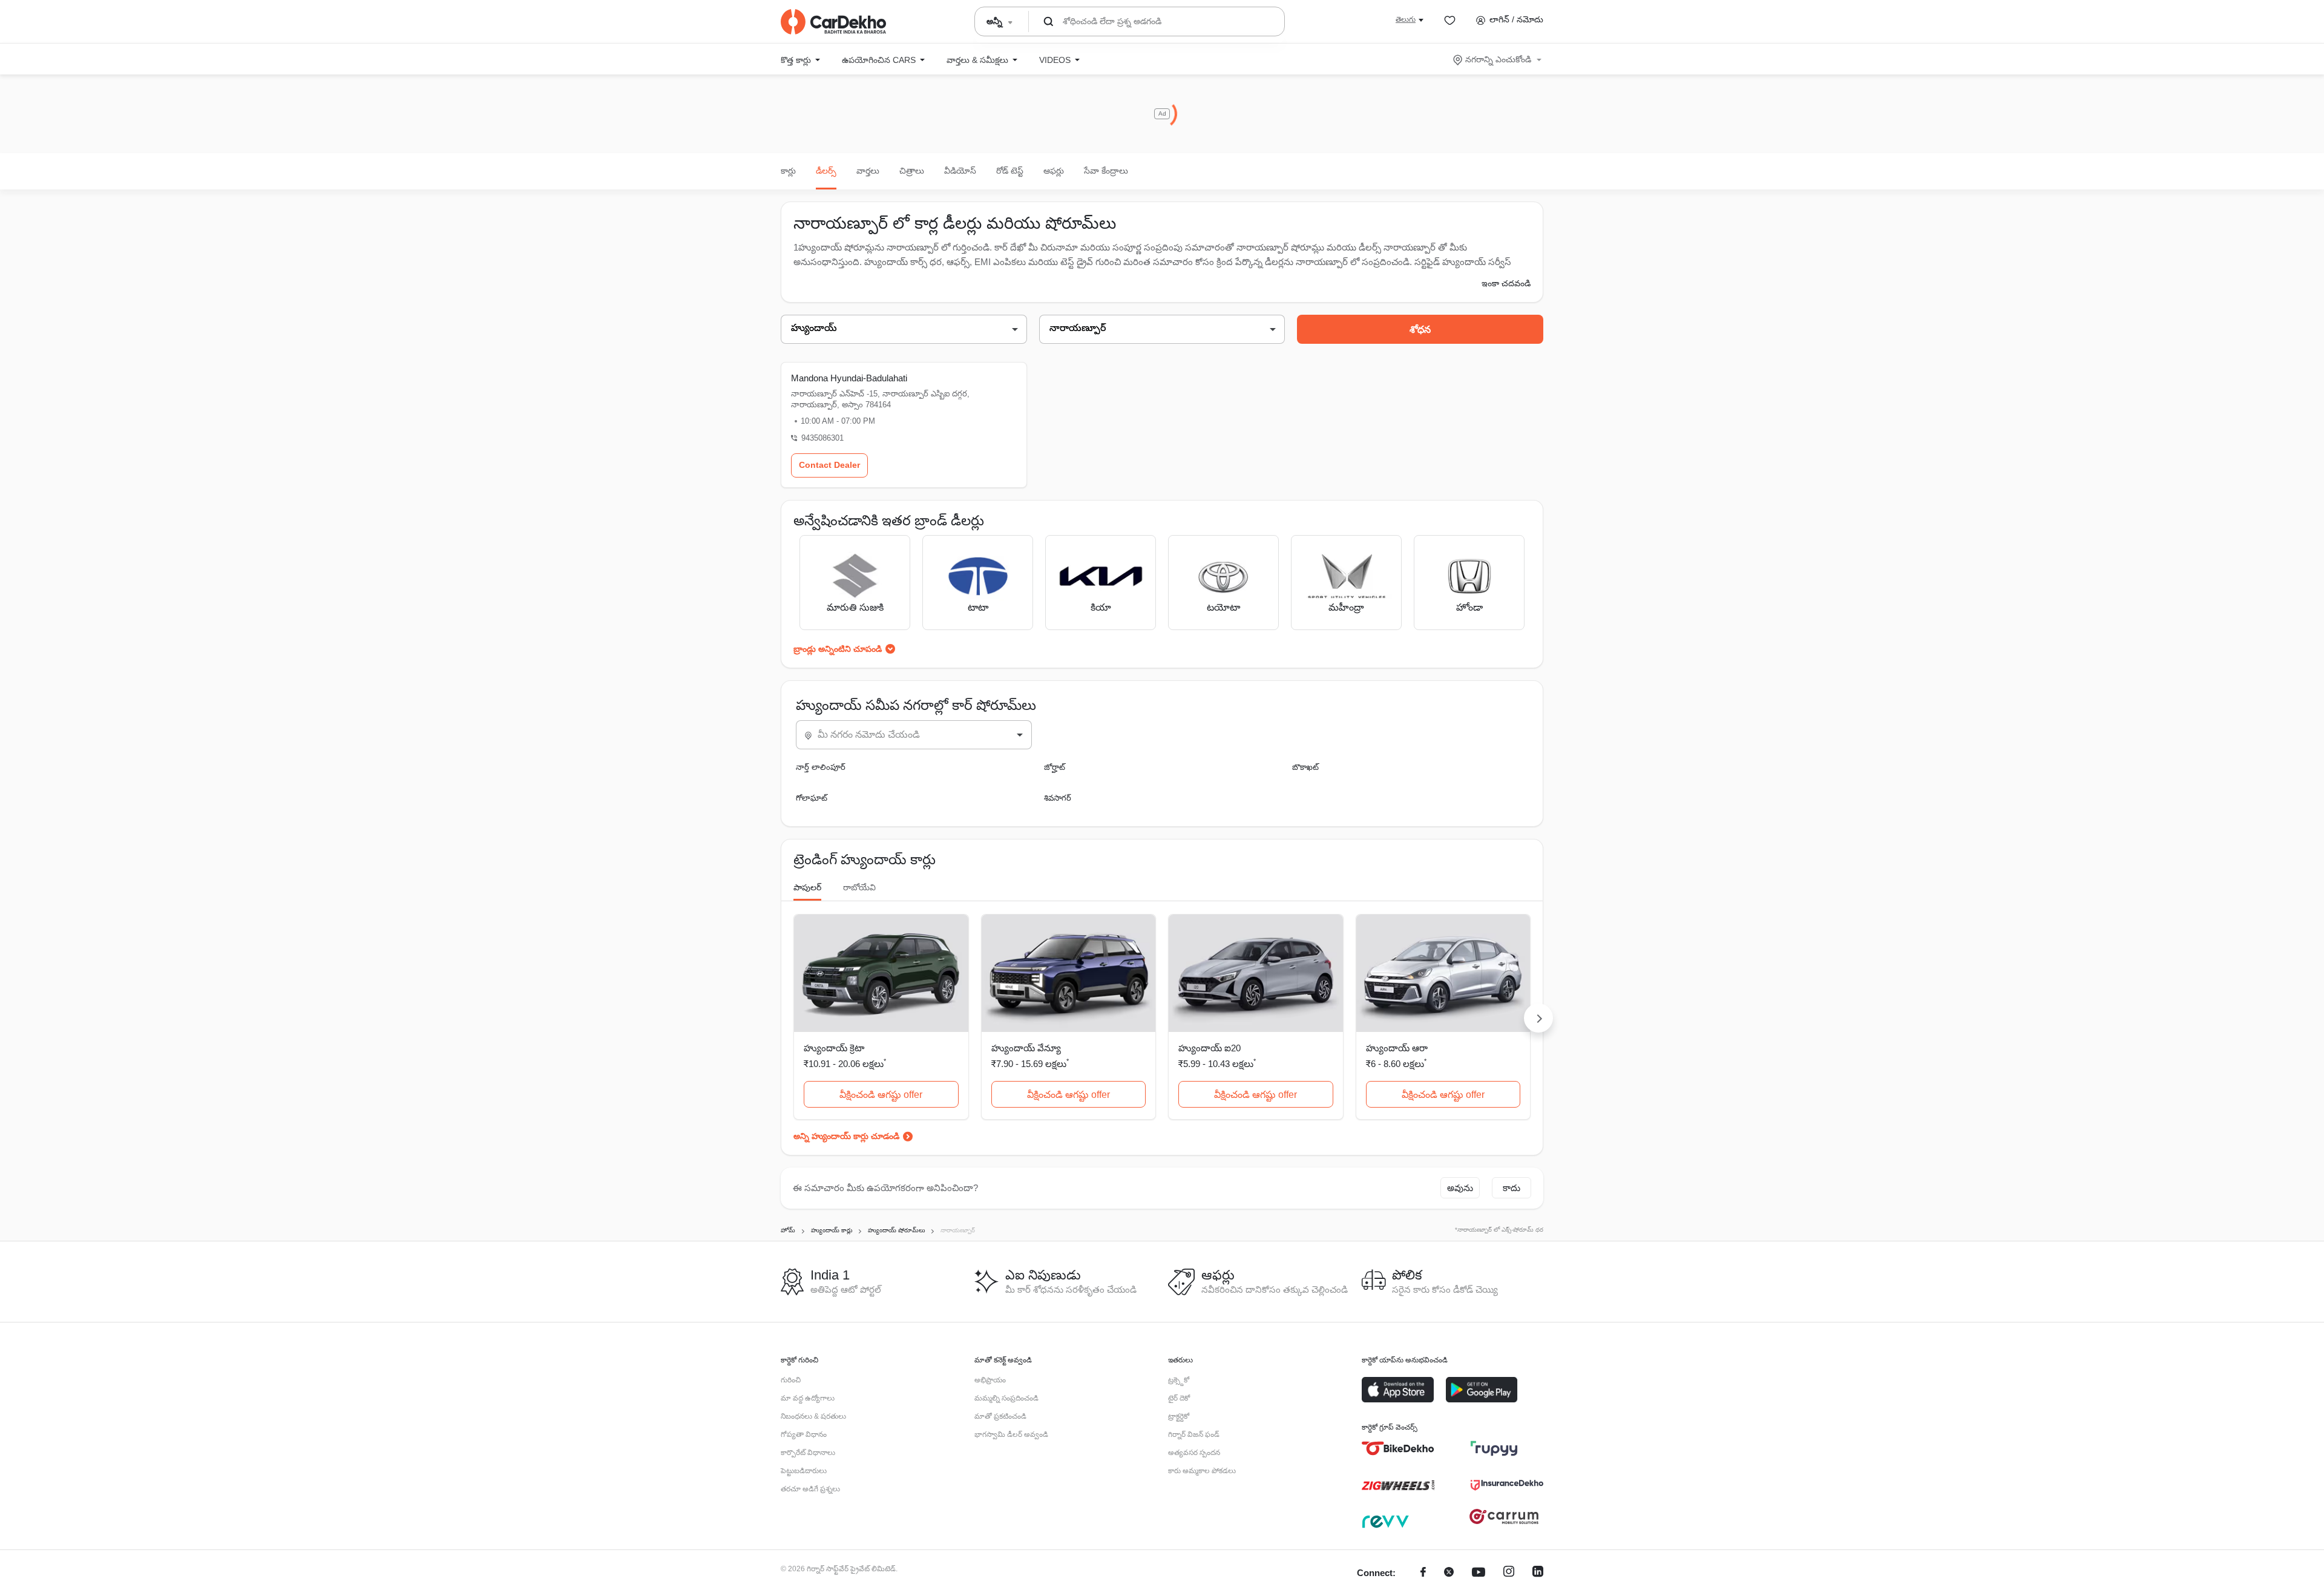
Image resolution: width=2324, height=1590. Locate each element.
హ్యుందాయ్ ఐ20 (1210, 1048)
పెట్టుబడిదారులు (804, 1471)
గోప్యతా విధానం (804, 1434)
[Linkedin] (1538, 1573)
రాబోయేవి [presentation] (859, 887)
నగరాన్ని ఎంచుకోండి (1498, 59)
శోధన (1420, 330)
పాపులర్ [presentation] (807, 887)
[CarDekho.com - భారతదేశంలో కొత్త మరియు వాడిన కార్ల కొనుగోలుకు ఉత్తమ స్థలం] (833, 22)
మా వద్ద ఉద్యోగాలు (808, 1398)
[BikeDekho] (1398, 1448)
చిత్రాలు (912, 171)
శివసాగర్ (1058, 798)
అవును (1460, 1188)
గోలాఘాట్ (812, 798)
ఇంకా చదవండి (1506, 283)
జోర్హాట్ (1055, 767)
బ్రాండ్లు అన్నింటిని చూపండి (838, 649)
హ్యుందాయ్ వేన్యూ (1026, 1048)
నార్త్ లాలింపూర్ (821, 767)
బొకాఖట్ (1305, 767)
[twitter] (1449, 1573)
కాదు (1512, 1188)
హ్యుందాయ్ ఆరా (1397, 1048)
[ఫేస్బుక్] (1423, 1573)
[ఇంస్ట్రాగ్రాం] (1509, 1573)
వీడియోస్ (960, 171)
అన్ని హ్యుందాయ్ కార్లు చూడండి (846, 1136)
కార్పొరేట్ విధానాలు (808, 1453)
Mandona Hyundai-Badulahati (849, 378)
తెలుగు (1406, 19)
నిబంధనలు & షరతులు (813, 1416)
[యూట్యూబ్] (1479, 1573)
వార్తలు (868, 171)
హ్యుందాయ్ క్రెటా (834, 1048)
